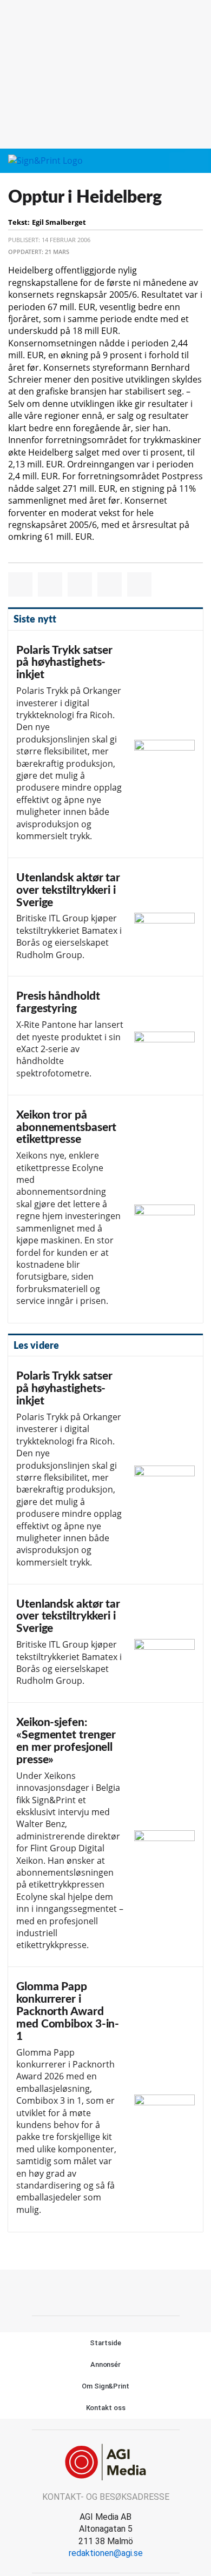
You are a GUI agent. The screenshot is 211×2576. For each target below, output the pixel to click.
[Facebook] (94, 2291)
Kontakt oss (106, 2408)
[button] (177, 161)
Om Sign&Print (105, 2386)
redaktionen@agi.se (106, 2553)
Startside (105, 2343)
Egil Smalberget (59, 222)
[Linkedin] (118, 2291)
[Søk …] (196, 161)
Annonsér (105, 2364)
